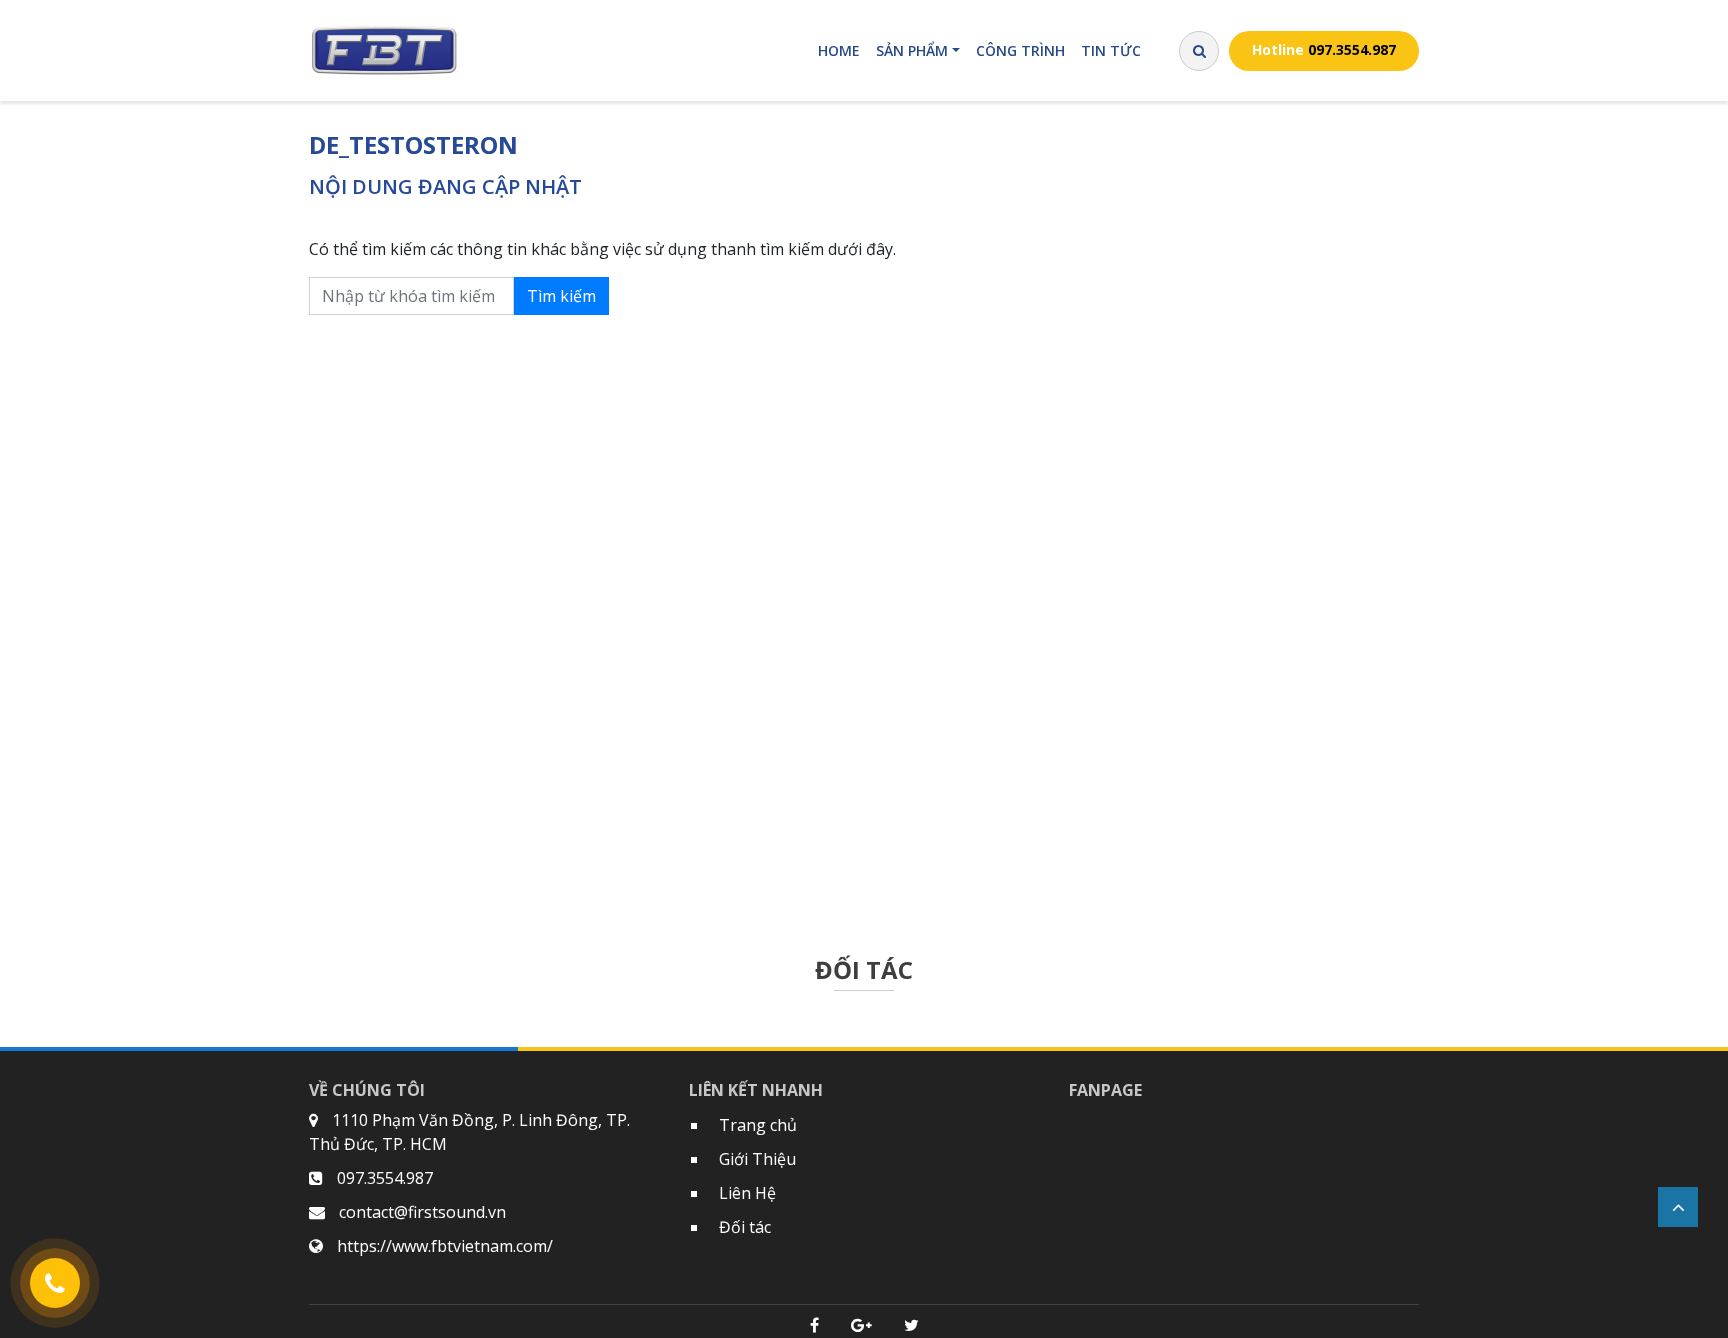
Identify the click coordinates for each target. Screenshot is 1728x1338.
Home (839, 50)
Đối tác (745, 1227)
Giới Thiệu (757, 1159)
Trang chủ (758, 1125)
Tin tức (1111, 50)
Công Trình (1020, 50)
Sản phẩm (912, 50)
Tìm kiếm (561, 296)
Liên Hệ (747, 1193)
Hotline (1324, 49)
